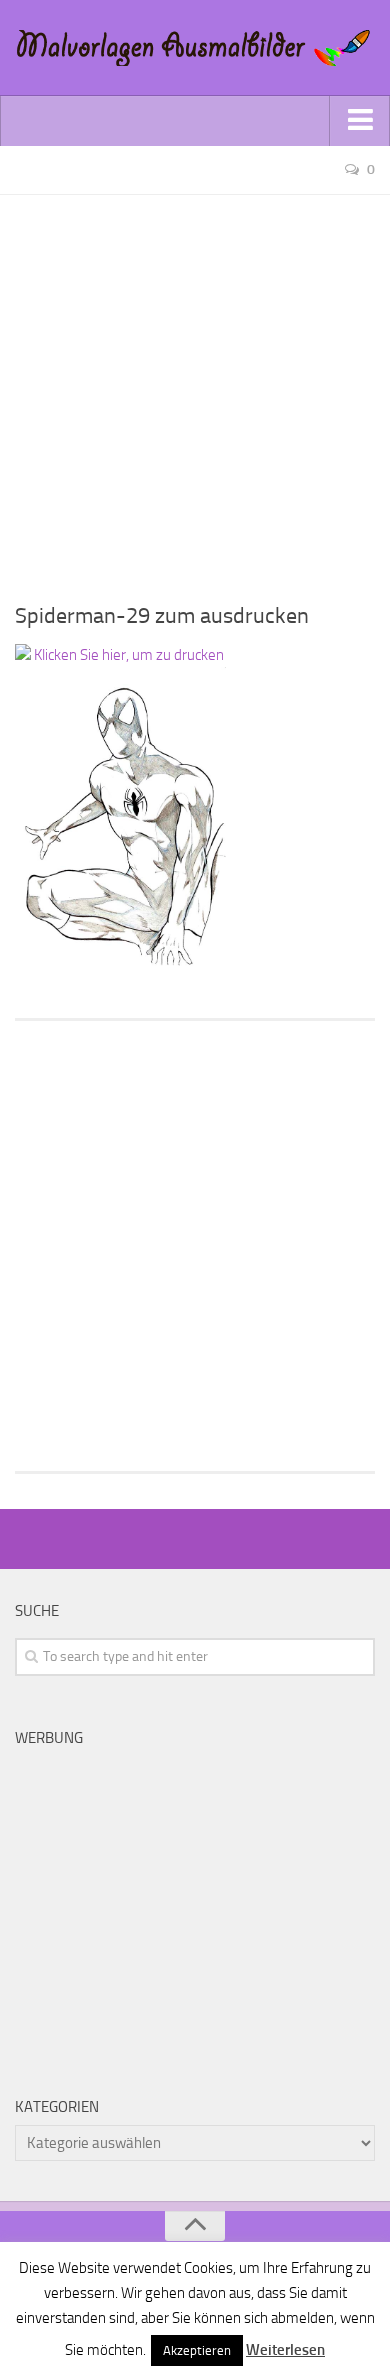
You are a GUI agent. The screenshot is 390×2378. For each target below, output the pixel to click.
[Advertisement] (195, 390)
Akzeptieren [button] (197, 2350)
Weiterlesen (285, 2350)
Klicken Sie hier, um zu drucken (127, 655)
